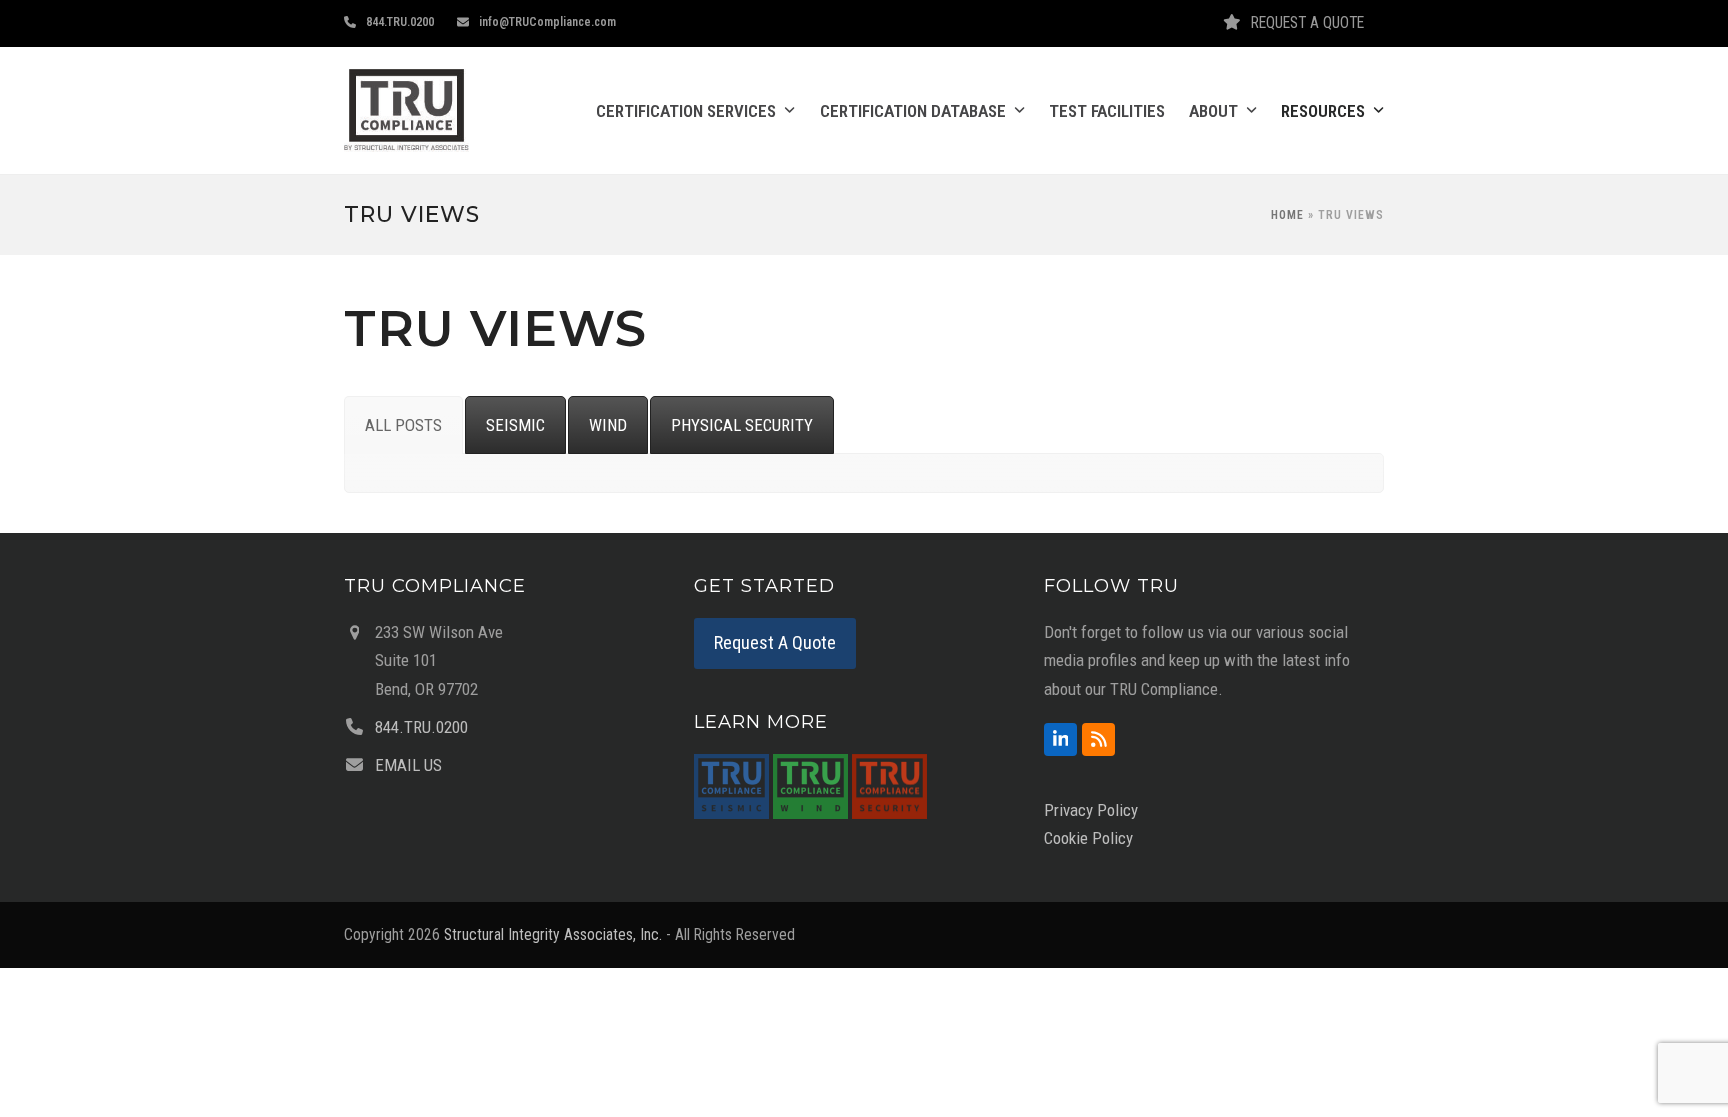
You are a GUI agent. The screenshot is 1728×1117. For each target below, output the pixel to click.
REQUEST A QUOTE (1307, 22)
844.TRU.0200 (400, 22)
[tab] (403, 425)
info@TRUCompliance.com (547, 22)
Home (1287, 215)
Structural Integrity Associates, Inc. (553, 934)
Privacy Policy (1091, 810)
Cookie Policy (1088, 838)
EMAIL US (408, 765)
